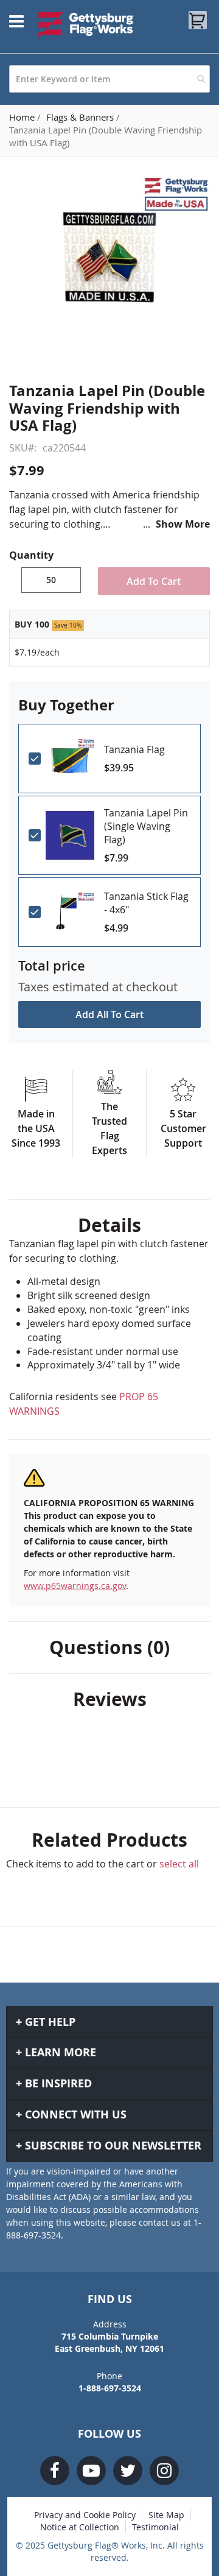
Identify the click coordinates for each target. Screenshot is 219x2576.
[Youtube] (91, 2471)
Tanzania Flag (134, 749)
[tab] (109, 1225)
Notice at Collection (80, 2527)
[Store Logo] (86, 24)
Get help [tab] (50, 2022)
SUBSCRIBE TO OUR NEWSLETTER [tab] (113, 2146)
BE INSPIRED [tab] (58, 2083)
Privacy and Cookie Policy (85, 2515)
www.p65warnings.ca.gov (75, 1586)
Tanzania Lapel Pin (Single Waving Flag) (146, 826)
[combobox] (109, 79)
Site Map (166, 2515)
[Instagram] (164, 2471)
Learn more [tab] (61, 2052)
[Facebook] (55, 2471)
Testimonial (155, 2527)
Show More (183, 524)
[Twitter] (128, 2471)
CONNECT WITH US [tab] (76, 2114)
